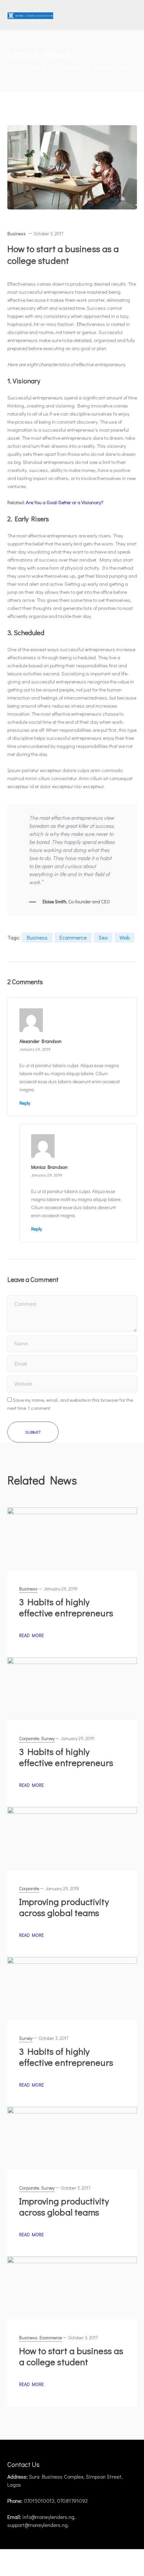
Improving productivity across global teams (64, 1907)
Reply (25, 1103)
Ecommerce (73, 937)
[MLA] (30, 15)
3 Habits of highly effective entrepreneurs (66, 1607)
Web (125, 937)
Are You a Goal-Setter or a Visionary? (65, 502)
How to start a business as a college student (71, 2356)
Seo (103, 937)
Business (17, 233)
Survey (48, 1738)
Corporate (29, 1738)
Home (14, 67)
